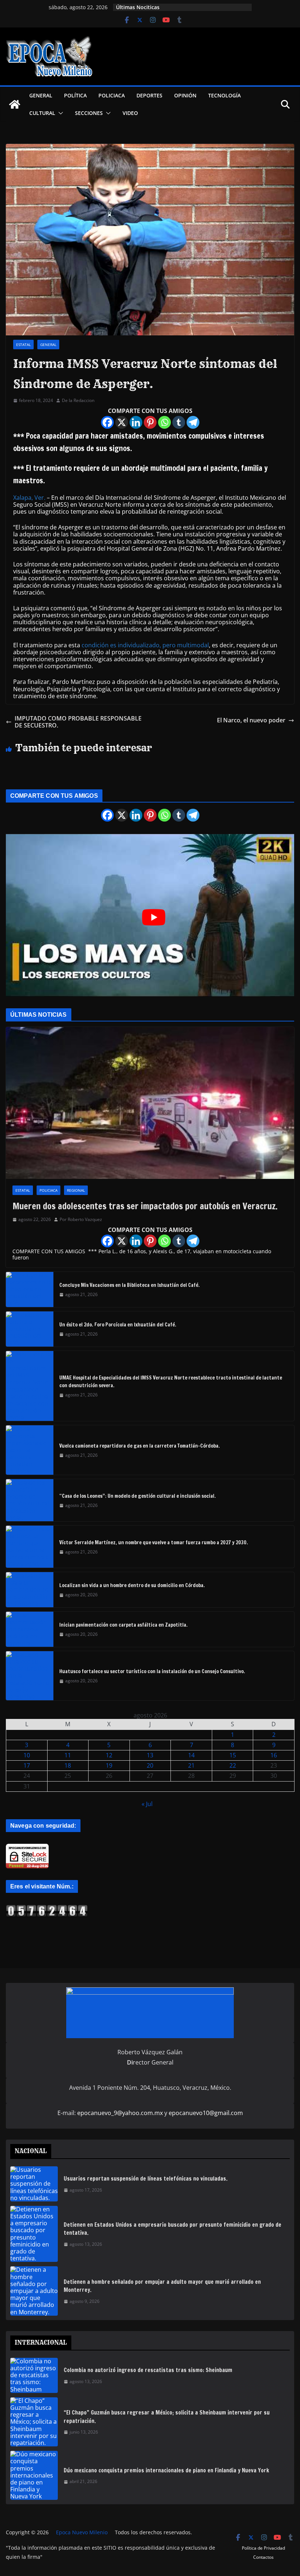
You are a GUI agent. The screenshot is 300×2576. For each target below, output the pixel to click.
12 (109, 1755)
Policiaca (112, 95)
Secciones (89, 113)
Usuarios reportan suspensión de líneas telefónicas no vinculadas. (146, 2179)
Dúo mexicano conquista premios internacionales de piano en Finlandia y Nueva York (166, 2470)
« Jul (147, 1804)
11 (68, 1755)
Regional (76, 1190)
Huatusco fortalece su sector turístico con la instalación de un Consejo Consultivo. (152, 1671)
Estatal (23, 345)
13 (150, 1755)
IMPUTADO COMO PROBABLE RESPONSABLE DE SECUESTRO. (78, 722)
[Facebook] (107, 422)
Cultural (42, 113)
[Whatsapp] (164, 422)
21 (191, 1765)
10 (27, 1755)
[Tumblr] (179, 422)
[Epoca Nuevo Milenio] (15, 104)
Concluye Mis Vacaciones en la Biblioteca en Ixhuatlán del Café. (130, 1285)
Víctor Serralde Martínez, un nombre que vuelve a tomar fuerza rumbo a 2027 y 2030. (154, 1542)
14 (191, 1755)
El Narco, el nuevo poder (251, 720)
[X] (122, 422)
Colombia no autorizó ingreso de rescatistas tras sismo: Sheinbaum (148, 2370)
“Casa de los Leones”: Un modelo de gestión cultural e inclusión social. (138, 1496)
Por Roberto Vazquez (81, 1220)
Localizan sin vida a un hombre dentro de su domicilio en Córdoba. (132, 1585)
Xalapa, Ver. (29, 498)
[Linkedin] (136, 422)
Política (75, 95)
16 (274, 1755)
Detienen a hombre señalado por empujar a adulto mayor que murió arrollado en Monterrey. (162, 2286)
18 (68, 1765)
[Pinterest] (150, 422)
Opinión (185, 95)
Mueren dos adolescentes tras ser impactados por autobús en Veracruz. (145, 1206)
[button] (59, 113)
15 (233, 1755)
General (41, 95)
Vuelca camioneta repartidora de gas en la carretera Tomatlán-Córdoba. (140, 1446)
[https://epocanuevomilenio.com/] (47, 1908)
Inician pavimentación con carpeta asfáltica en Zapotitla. (123, 1625)
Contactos (263, 2557)
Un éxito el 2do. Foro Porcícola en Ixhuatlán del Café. (118, 1325)
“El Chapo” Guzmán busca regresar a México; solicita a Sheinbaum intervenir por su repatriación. (167, 2417)
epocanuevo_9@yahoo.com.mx (120, 2113)
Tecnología (224, 95)
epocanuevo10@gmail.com (206, 2113)
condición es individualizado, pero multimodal (145, 645)
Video (130, 113)
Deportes (149, 95)
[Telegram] (193, 422)
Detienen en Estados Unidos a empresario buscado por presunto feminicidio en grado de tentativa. (172, 2229)
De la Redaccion (78, 401)
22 (233, 1765)
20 (150, 1765)
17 (27, 1765)
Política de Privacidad (263, 2548)
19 (109, 1765)
